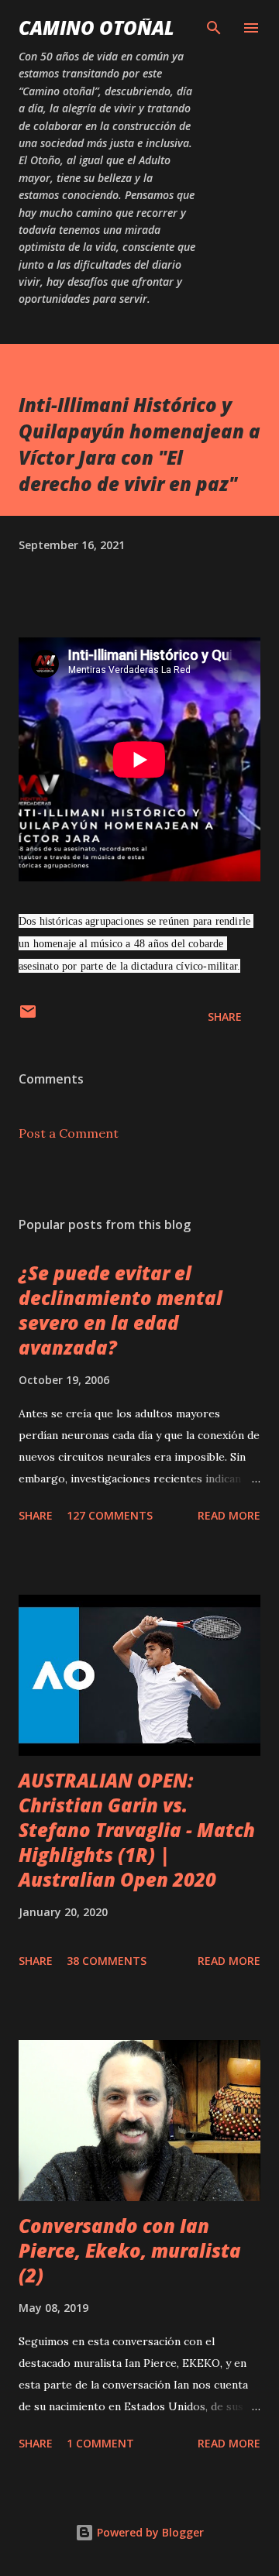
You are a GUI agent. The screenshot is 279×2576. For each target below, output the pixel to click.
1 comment (100, 2443)
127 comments (110, 1515)
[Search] (214, 28)
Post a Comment (69, 1133)
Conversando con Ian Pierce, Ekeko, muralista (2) (130, 2250)
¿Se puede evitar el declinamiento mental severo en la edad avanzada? (121, 1310)
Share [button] (225, 1017)
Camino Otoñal (96, 27)
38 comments (107, 1961)
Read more (229, 1515)
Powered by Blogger (149, 2532)
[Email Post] (28, 1017)
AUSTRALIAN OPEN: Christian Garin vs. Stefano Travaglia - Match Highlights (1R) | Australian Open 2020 (137, 1830)
